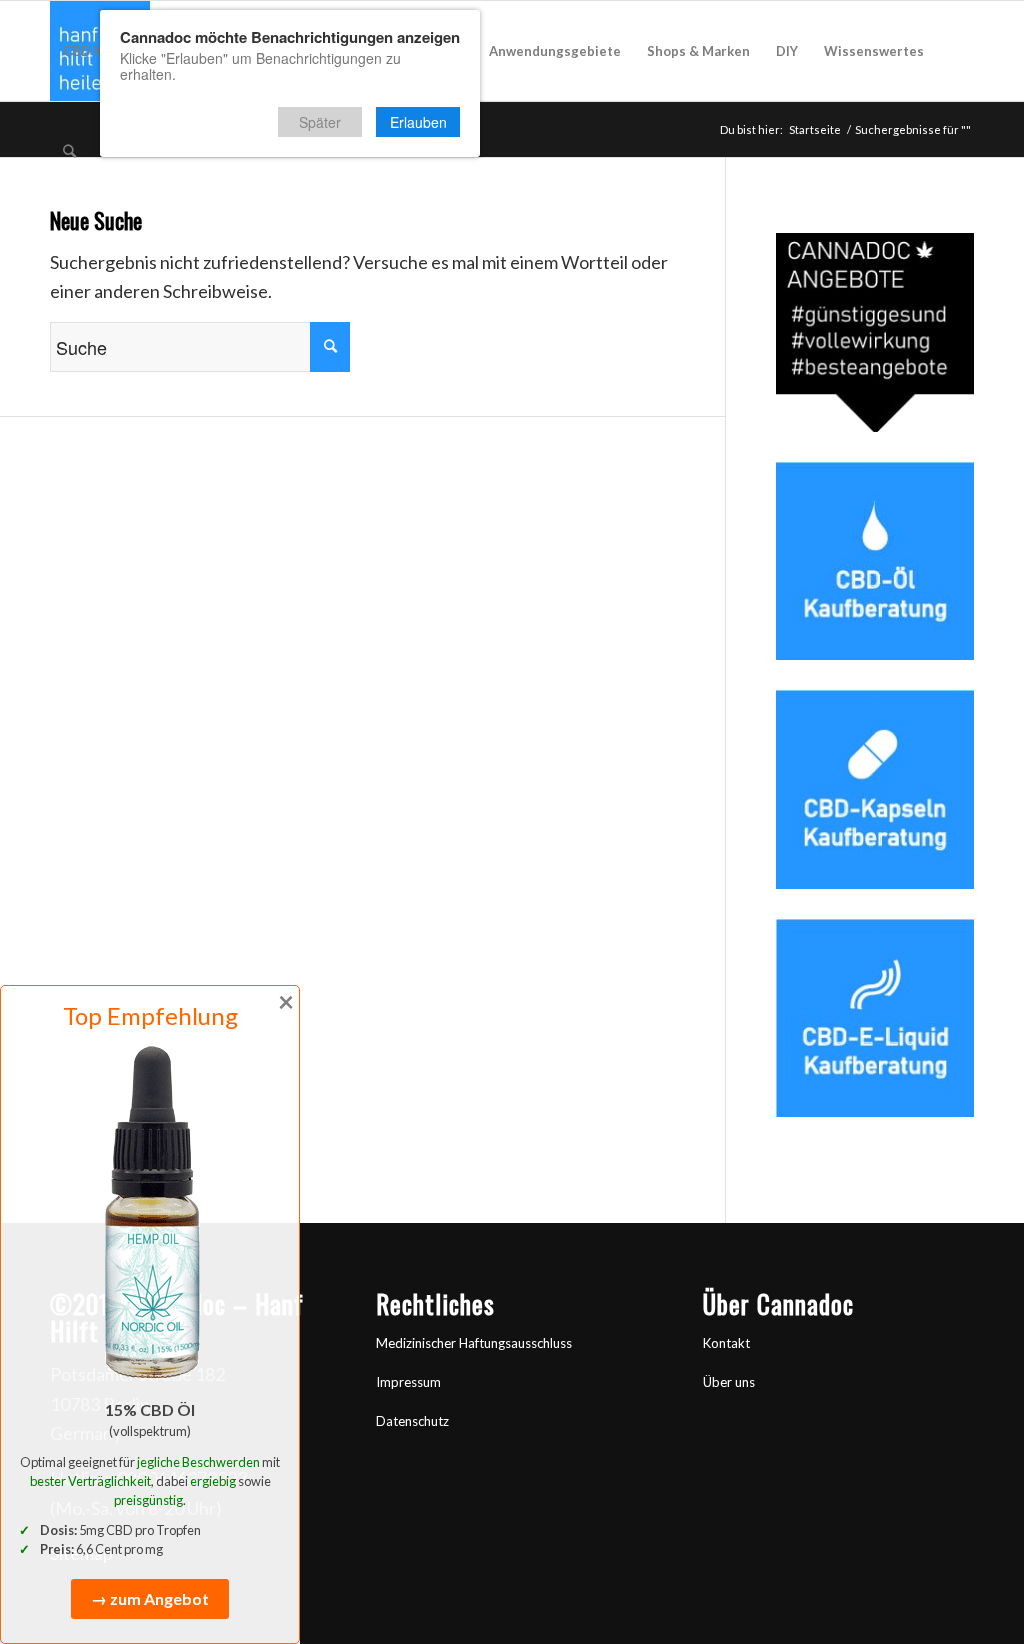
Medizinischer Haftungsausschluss (474, 1343)
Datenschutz (412, 1421)
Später (320, 122)
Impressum (408, 1382)
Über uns (729, 1382)
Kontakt (726, 1343)
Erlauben (418, 122)
